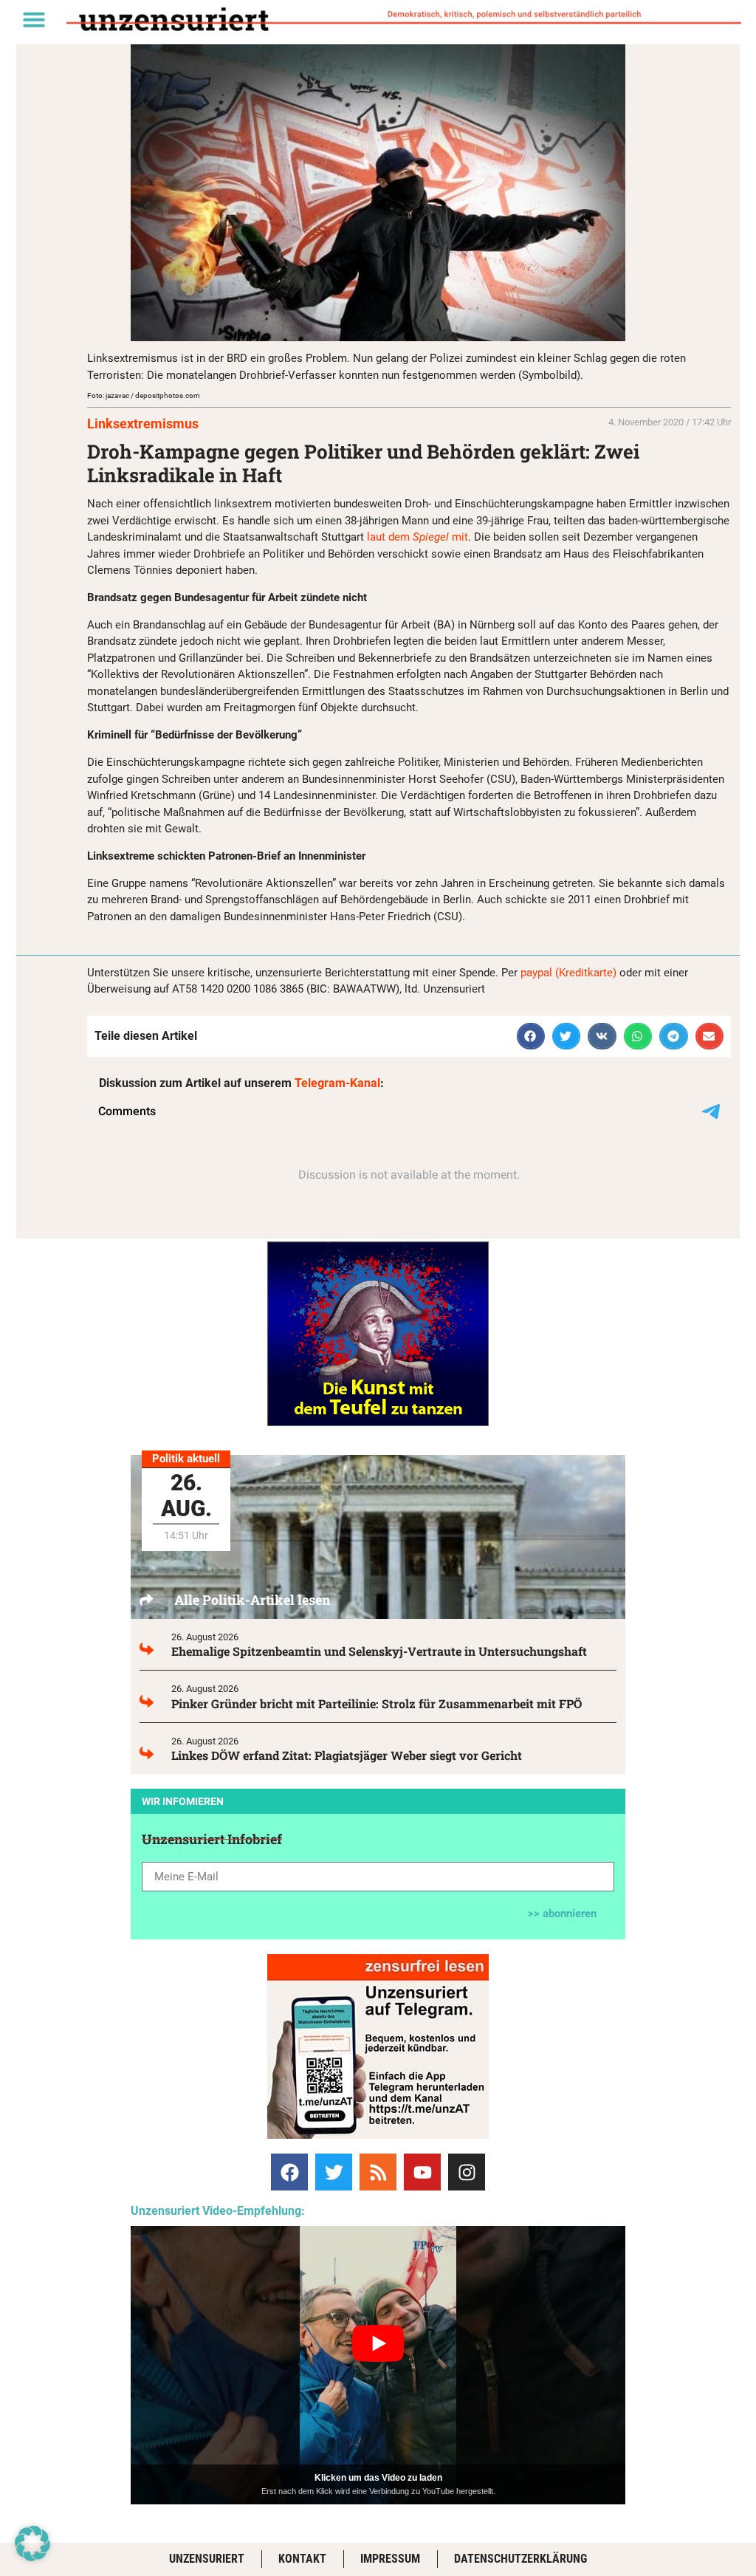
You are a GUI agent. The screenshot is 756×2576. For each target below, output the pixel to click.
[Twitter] (334, 2172)
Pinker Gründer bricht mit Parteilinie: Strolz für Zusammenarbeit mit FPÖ (377, 1703)
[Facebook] (289, 2172)
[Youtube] (422, 2172)
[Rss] (378, 2172)
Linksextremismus (143, 424)
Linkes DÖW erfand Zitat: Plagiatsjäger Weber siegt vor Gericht (347, 1755)
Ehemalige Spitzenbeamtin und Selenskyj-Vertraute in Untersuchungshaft (379, 1651)
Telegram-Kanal (337, 1083)
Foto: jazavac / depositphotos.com (144, 395)
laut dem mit (417, 537)
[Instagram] (467, 2172)
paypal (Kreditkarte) (568, 973)
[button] (34, 19)
